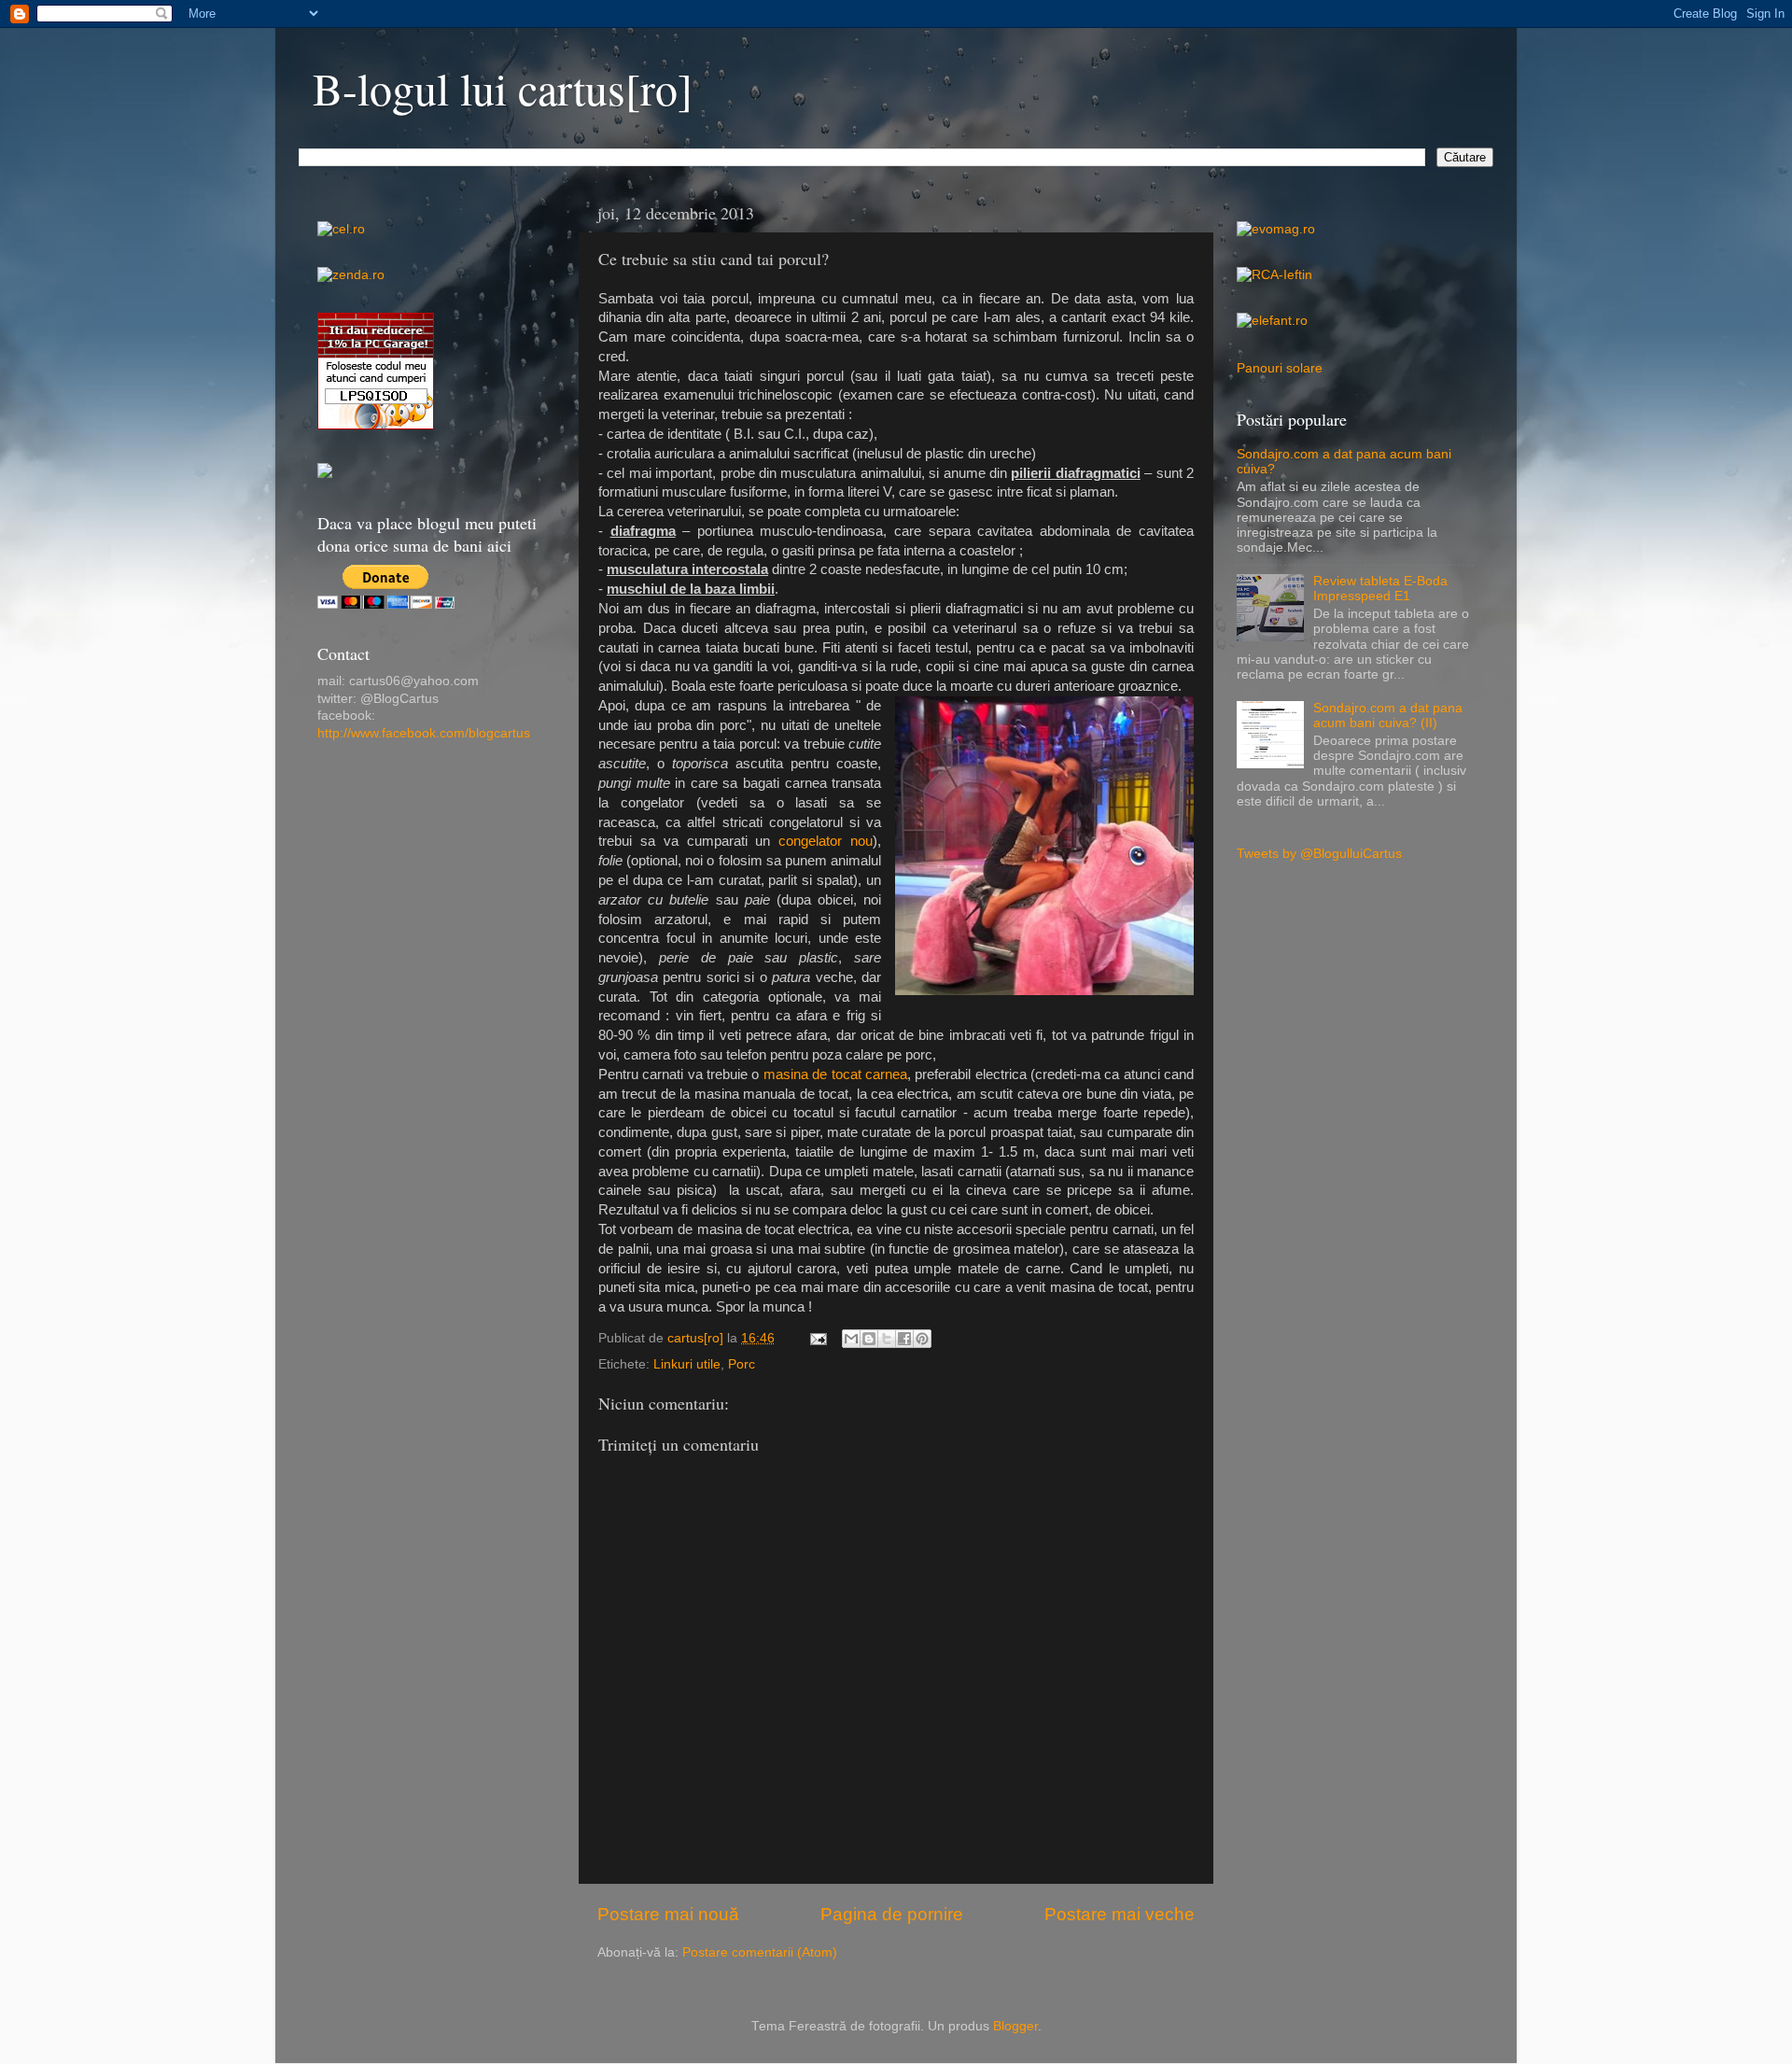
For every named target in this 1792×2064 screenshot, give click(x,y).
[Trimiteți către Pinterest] (922, 1339)
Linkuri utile (687, 1364)
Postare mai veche (1120, 1914)
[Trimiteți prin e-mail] (851, 1339)
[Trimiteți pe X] (887, 1339)
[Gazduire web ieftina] (325, 474)
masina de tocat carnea (835, 1074)
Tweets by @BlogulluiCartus (1319, 854)
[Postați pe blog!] (869, 1339)
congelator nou (826, 841)
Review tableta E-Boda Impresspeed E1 (1380, 589)
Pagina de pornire (892, 1914)
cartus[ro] (697, 1338)
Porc (742, 1364)
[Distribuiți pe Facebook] (904, 1339)
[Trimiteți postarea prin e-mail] (817, 1338)
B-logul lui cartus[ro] (503, 88)
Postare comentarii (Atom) (760, 1952)
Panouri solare (1280, 368)
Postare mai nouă (668, 1914)
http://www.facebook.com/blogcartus (424, 733)
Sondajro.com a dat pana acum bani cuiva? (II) (1388, 716)
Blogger (1015, 2026)
